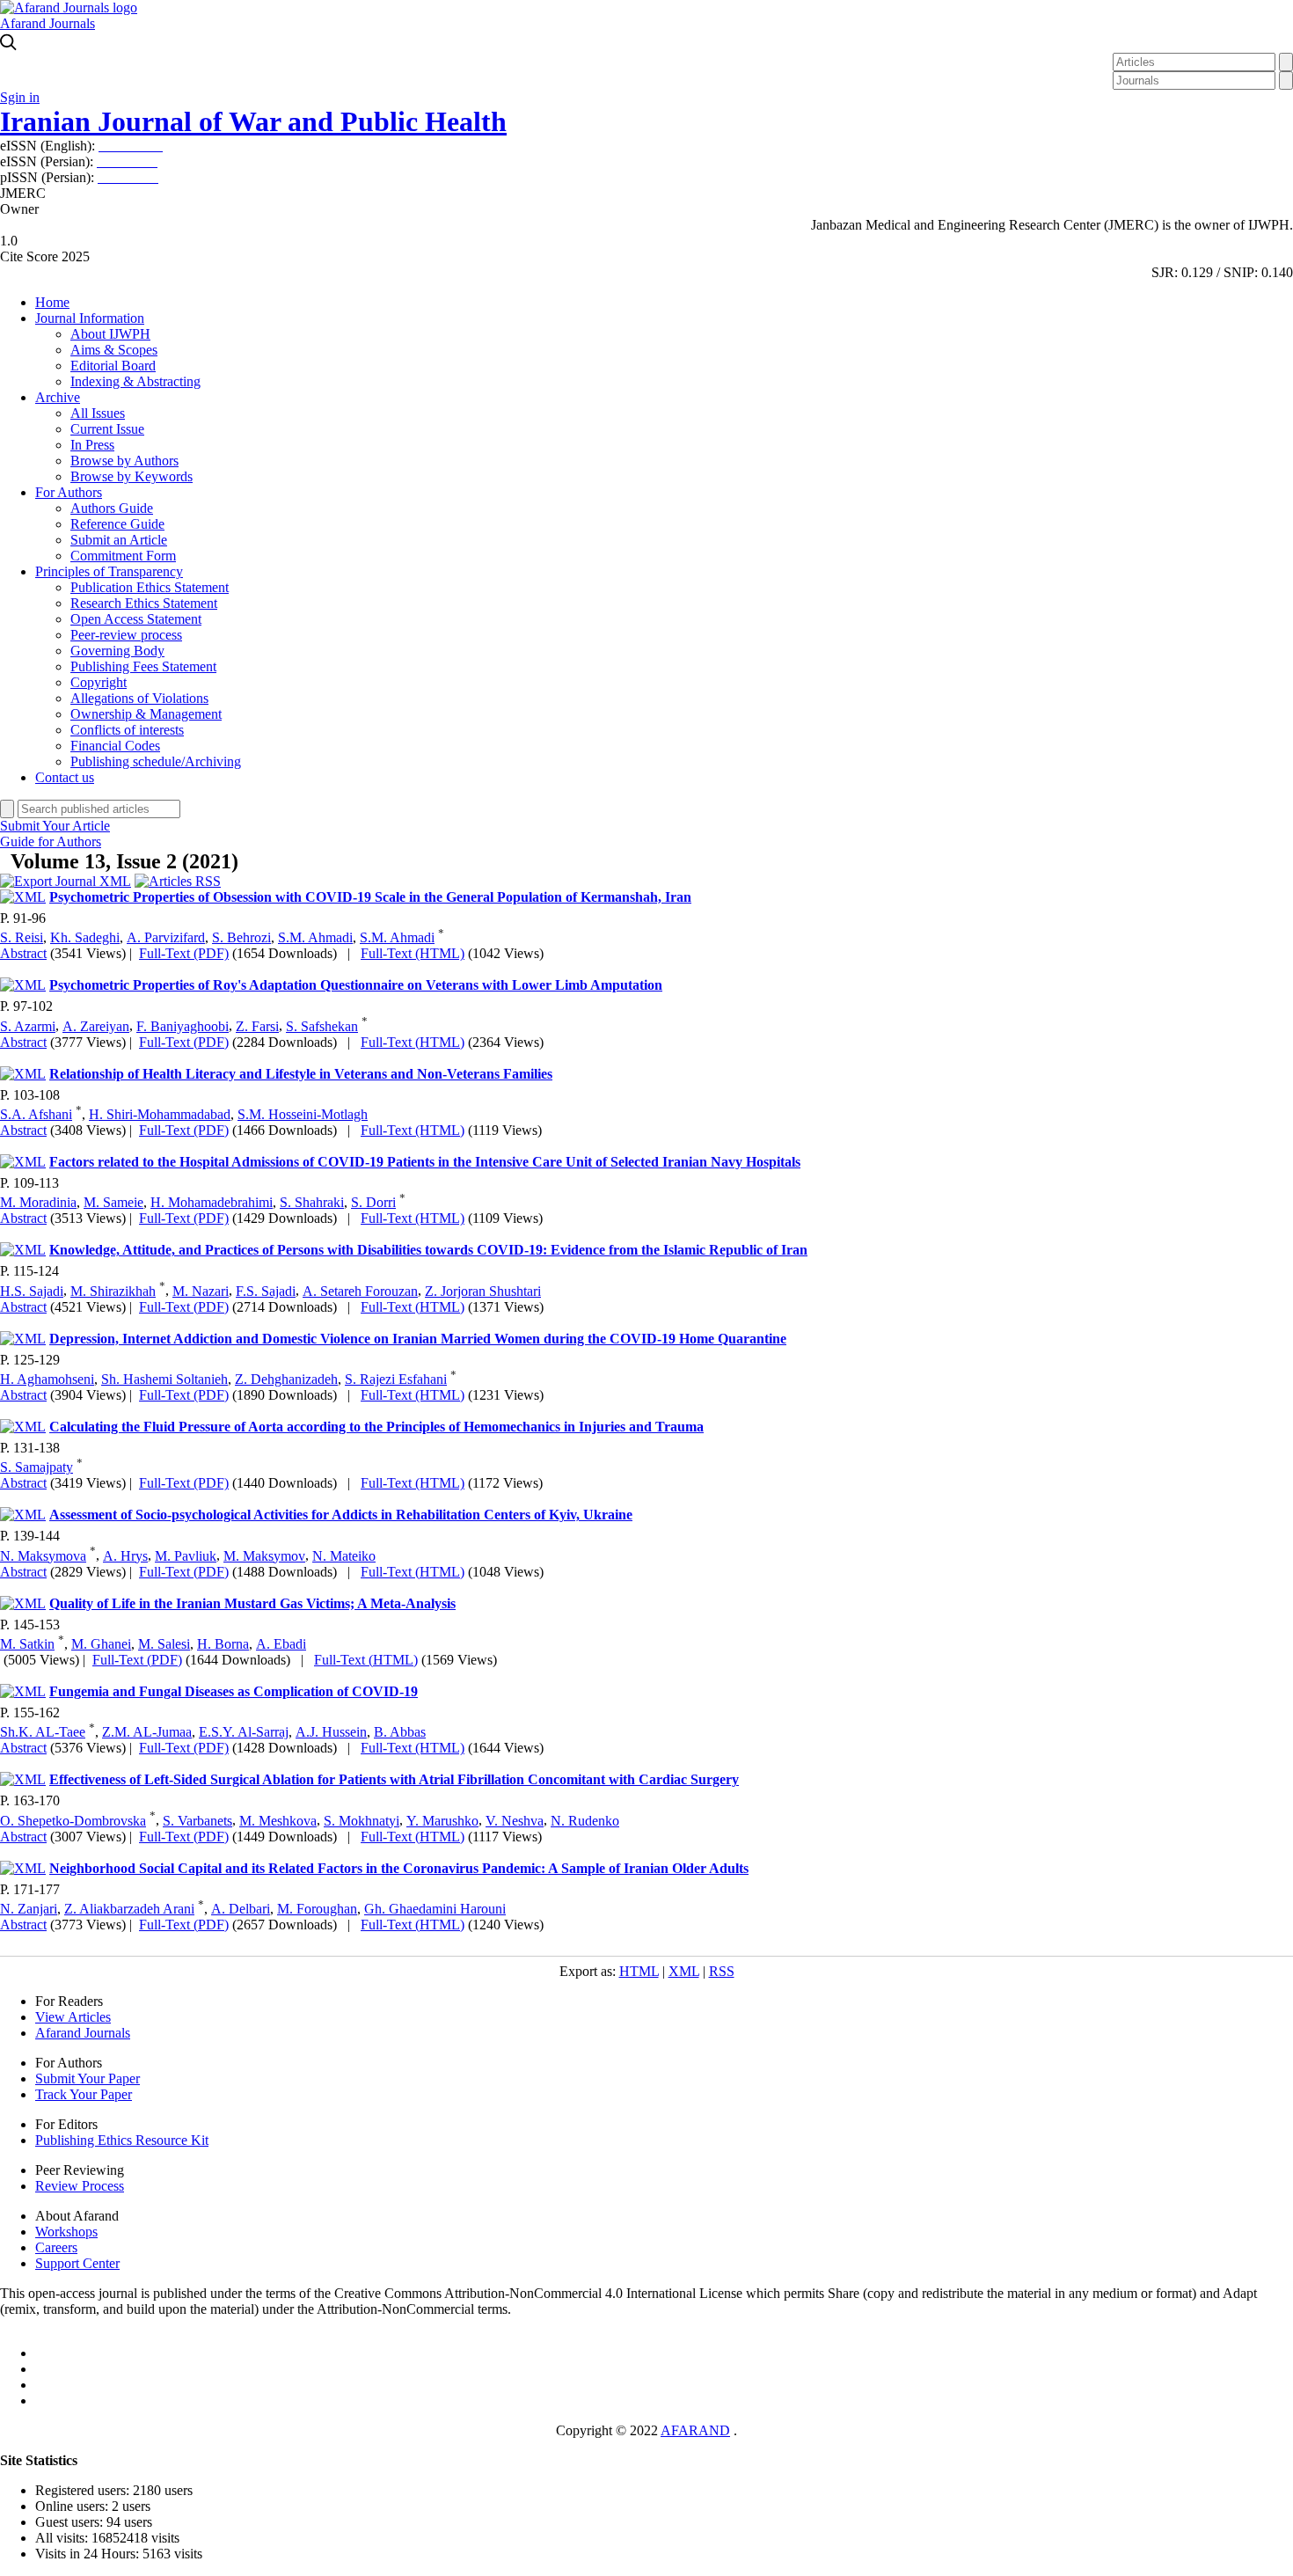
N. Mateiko (344, 1556)
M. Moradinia (38, 1202)
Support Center (77, 2263)
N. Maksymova (43, 1556)
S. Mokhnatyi (362, 1821)
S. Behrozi (241, 937)
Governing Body (117, 651)
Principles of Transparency (109, 571)
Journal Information (90, 318)
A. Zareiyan (96, 1026)
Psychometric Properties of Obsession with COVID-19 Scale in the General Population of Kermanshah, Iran (370, 897)
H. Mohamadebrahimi (212, 1202)
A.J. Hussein (331, 1732)
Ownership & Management (146, 714)
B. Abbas (400, 1732)
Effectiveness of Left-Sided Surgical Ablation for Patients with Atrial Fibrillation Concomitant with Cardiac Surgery (394, 1779)
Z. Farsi (257, 1026)
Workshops (66, 2232)
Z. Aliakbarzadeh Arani (129, 1909)
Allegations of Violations (139, 698)
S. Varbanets (197, 1821)
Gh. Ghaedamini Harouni (435, 1909)
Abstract (23, 953)
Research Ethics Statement (144, 603)
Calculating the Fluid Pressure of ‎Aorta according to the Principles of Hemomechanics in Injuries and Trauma (376, 1427)
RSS (722, 1971)
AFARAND (695, 2430)
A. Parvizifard (166, 937)
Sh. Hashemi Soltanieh (164, 1379)
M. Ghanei (101, 1644)
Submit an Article (119, 540)
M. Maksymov (264, 1556)
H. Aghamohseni (47, 1379)
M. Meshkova (278, 1821)
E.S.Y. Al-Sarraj (244, 1732)
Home (52, 302)
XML (684, 1971)
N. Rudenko (585, 1821)
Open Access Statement (136, 619)
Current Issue (107, 429)
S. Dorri (373, 1202)
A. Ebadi (281, 1644)
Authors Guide (112, 508)
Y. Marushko (442, 1821)
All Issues (98, 413)
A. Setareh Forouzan (360, 1291)
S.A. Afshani (36, 1114)
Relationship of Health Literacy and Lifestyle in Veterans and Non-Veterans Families (301, 1074)
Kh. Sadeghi (85, 937)
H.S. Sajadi (32, 1291)
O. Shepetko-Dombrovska (73, 1821)
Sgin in (20, 97)
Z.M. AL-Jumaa (147, 1732)
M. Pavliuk (186, 1556)
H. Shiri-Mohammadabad (160, 1114)
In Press (92, 445)
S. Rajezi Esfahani (396, 1379)
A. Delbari (241, 1909)
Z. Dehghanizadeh (286, 1379)
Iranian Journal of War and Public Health (253, 121)
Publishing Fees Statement (143, 666)
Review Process (80, 2186)
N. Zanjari (29, 1909)
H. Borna (223, 1644)
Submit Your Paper (88, 2078)
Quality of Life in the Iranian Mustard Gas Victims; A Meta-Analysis (252, 1603)
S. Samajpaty (37, 1467)
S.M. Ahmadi (315, 937)
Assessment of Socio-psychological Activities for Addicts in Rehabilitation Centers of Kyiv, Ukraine (341, 1515)
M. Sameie (113, 1202)
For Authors (69, 492)
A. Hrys (125, 1556)
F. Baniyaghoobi (183, 1026)
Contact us (65, 777)
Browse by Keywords (131, 476)
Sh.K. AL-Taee (43, 1732)
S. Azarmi (28, 1026)
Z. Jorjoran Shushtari (483, 1291)
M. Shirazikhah (113, 1291)
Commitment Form (123, 556)
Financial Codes (115, 746)
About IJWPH (110, 334)
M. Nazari (201, 1291)
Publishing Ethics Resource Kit (122, 2140)
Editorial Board (113, 366)
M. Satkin (27, 1644)
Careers (56, 2247)
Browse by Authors (124, 461)
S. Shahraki (312, 1202)
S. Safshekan (322, 1026)
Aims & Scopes (114, 350)
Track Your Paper (84, 2094)
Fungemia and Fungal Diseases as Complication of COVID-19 (234, 1691)
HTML (639, 1971)
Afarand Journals (47, 23)
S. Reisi (22, 937)
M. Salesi (164, 1644)
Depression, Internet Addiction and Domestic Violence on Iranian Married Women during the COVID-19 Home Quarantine (418, 1339)
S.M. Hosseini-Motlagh (303, 1114)
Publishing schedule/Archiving (156, 761)
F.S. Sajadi (266, 1291)
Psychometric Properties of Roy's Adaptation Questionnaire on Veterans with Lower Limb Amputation (356, 985)
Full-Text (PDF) (184, 953)
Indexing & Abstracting (135, 381)
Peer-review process (126, 635)
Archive (58, 397)
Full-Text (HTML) (413, 953)
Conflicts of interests (127, 730)
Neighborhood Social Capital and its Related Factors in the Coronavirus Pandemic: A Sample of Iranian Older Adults (399, 1868)
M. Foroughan (317, 1909)
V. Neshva (515, 1821)
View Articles (73, 2017)
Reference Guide (117, 524)
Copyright (99, 682)
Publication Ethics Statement (150, 587)
